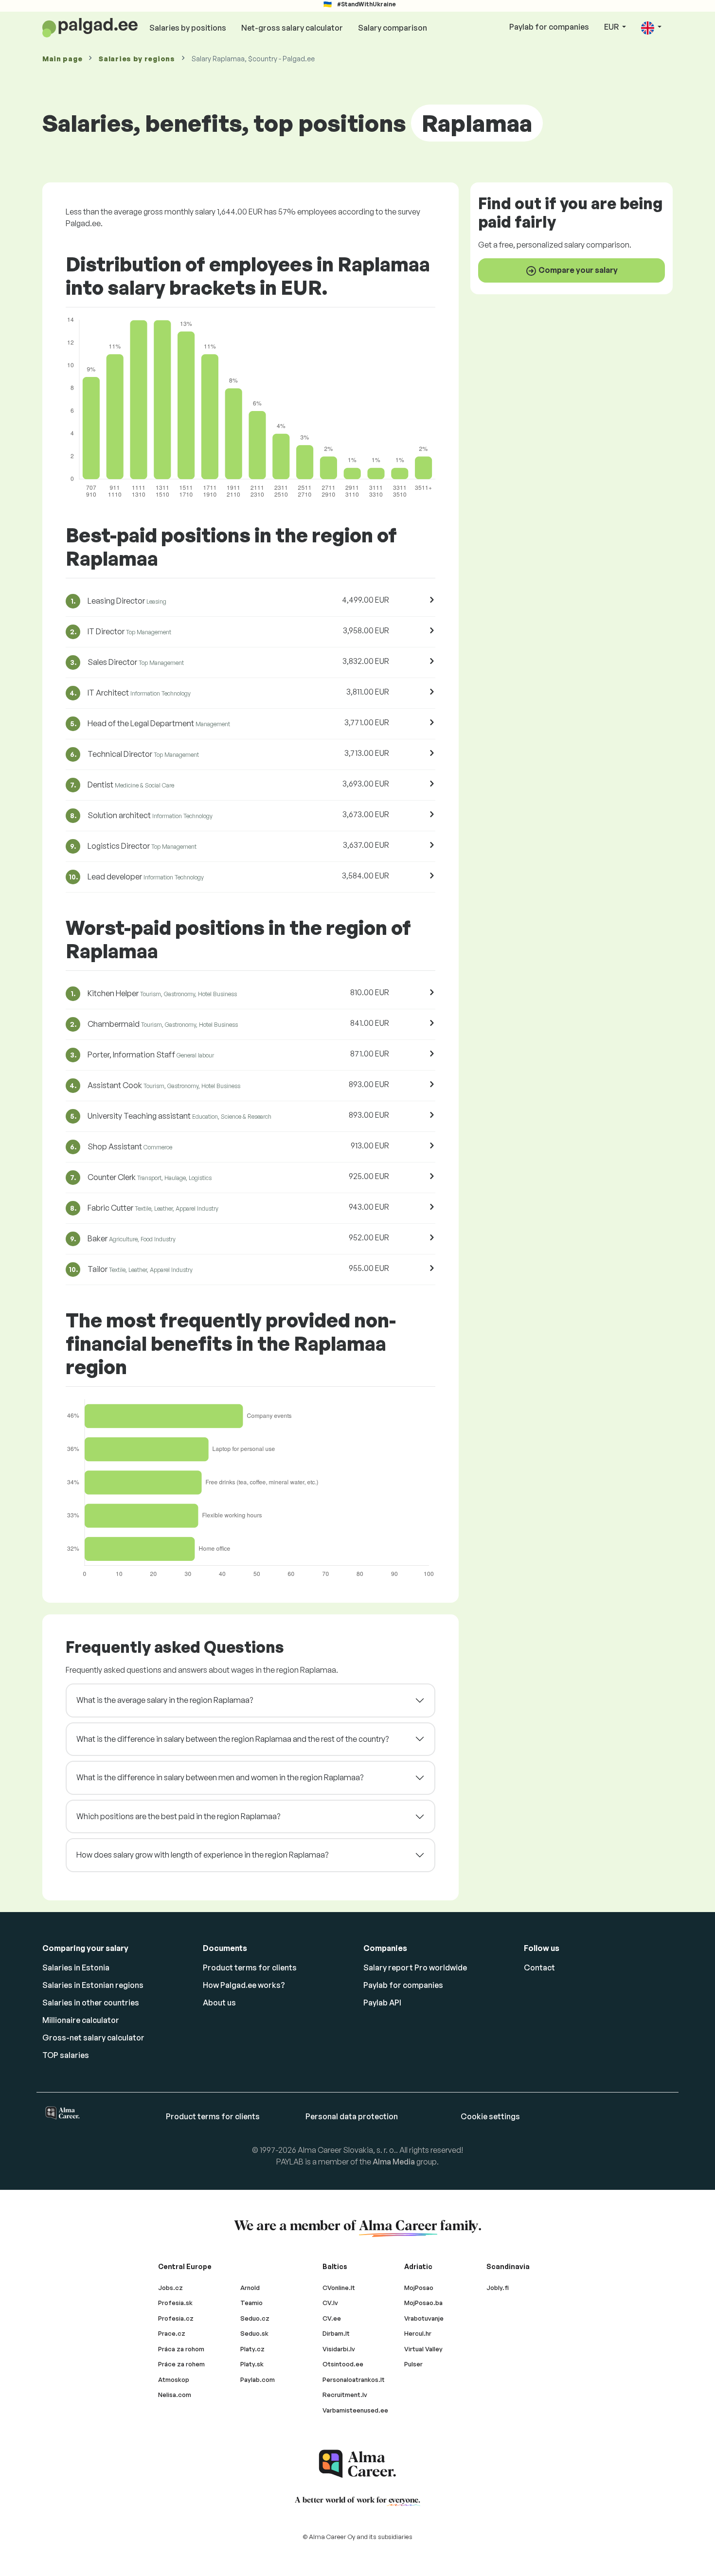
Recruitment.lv (345, 2395)
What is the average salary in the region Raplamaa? (165, 1700)
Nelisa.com (175, 2395)
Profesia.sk (175, 2303)
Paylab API (382, 2003)
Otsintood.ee (343, 2364)
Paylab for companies (549, 27)
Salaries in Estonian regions (93, 1985)
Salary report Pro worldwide (415, 1968)
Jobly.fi (498, 2288)
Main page (62, 59)
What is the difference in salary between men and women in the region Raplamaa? (220, 1777)
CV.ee (332, 2318)
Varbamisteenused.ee (355, 2410)
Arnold (250, 2288)
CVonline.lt (339, 2288)
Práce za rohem (181, 2364)
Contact (539, 1968)
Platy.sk (252, 2364)
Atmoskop (174, 2379)
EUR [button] (612, 27)
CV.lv (330, 2303)
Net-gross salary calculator (292, 28)
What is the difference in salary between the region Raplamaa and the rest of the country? (232, 1739)
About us (219, 2003)
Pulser (413, 2364)
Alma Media (394, 2162)
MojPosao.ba (423, 2303)
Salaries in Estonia (76, 1968)
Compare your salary (577, 270)
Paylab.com (258, 2379)
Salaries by (137, 59)
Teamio (251, 2303)
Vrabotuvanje (424, 2318)
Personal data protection (352, 2116)
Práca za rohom (181, 2349)
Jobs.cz (170, 2288)
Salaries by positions (188, 28)
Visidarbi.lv (339, 2349)
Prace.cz (172, 2333)
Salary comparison (393, 28)
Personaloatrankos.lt (354, 2379)
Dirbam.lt (336, 2333)
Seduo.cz (255, 2318)
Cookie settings (490, 2116)
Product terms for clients (250, 1968)
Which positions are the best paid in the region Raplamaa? (178, 1816)
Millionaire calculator (81, 2020)
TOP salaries (66, 2055)
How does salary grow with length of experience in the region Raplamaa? (202, 1855)
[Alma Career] (357, 2464)
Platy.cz (252, 2349)
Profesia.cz (176, 2318)
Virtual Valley (423, 2349)
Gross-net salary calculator (93, 2038)
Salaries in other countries (91, 2003)
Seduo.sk (254, 2333)
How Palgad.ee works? (244, 1985)
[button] (651, 27)
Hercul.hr (418, 2333)
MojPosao (419, 2288)
